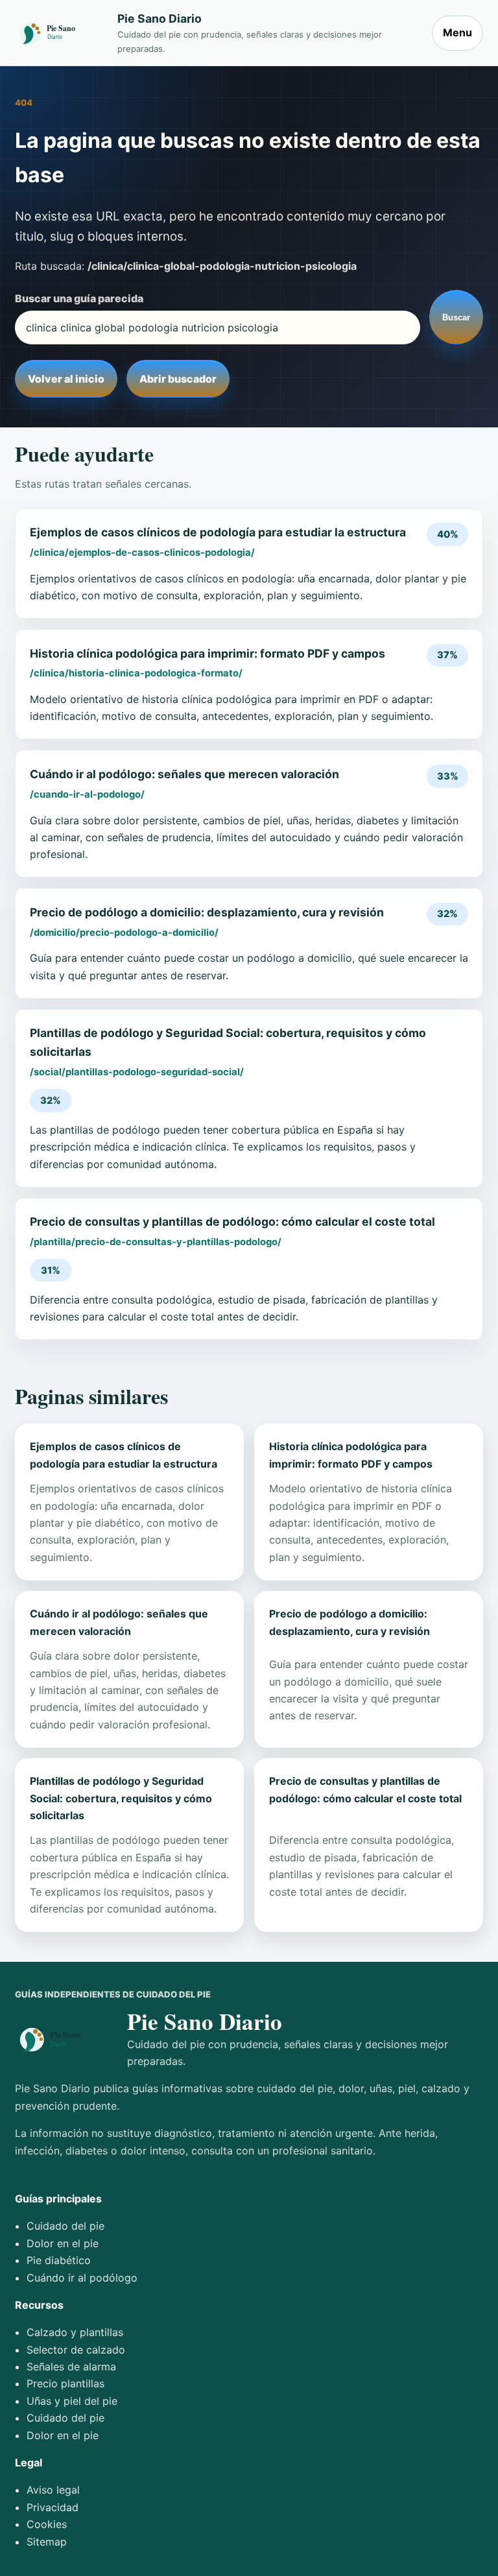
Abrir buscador (178, 379)
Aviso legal (53, 2490)
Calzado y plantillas (75, 2332)
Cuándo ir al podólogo (82, 2278)
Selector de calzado (76, 2350)
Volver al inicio (66, 379)
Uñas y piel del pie (72, 2401)
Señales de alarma (71, 2367)
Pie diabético (59, 2260)
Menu (457, 32)
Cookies (47, 2524)
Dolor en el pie (63, 2243)
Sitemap (47, 2542)
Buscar (456, 317)
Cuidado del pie (65, 2226)
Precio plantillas (65, 2383)
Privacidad (53, 2507)
